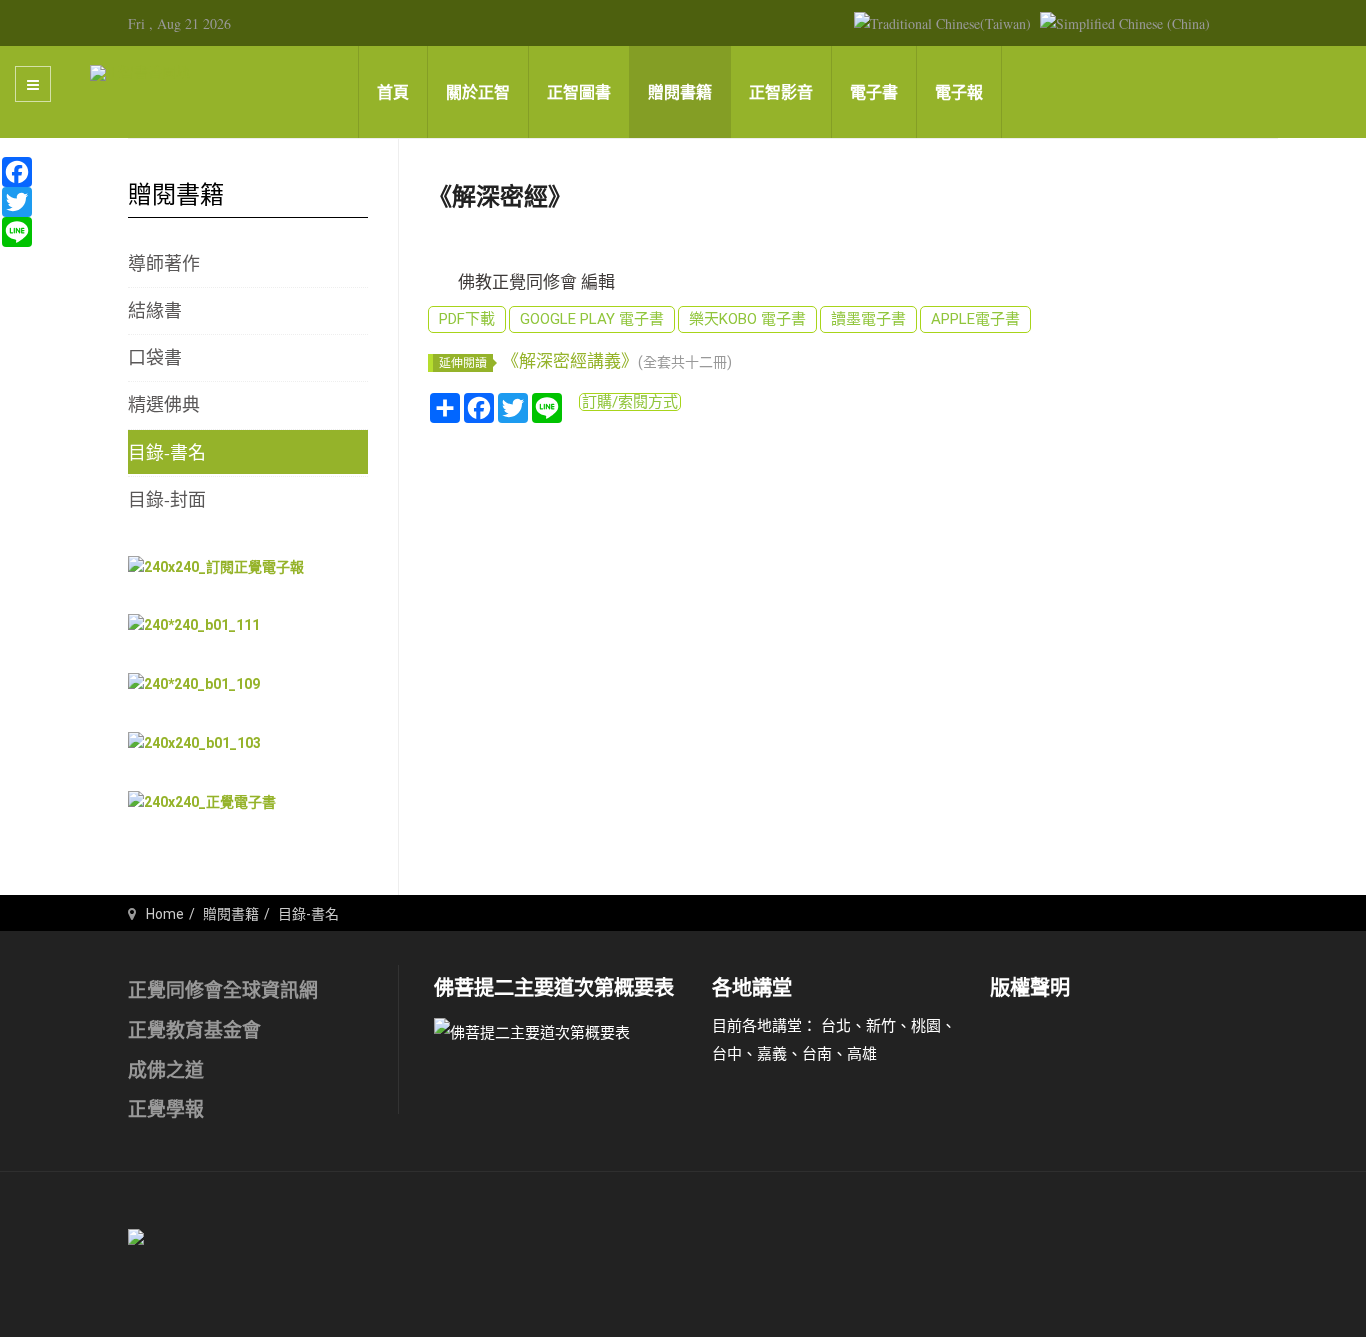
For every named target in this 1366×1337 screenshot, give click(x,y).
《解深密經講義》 (617, 361)
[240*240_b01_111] (194, 625)
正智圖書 (579, 92)
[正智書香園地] (140, 72)
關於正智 (478, 92)
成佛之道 (166, 1070)
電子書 (874, 92)
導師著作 (164, 263)
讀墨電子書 (868, 319)
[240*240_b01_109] (194, 684)
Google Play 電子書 (592, 319)
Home (165, 914)
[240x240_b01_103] (194, 742)
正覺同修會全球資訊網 (223, 990)
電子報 (959, 92)
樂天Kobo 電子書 (747, 319)
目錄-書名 (167, 452)
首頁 (393, 92)
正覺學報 (166, 1109)
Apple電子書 (975, 319)
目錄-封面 (167, 499)
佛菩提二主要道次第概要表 (554, 988)
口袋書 (155, 357)
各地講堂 (752, 988)
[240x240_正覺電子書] (202, 801)
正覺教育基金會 (194, 1030)
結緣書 (155, 310)
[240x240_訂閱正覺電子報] (216, 566)
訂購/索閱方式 (630, 402)
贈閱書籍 (680, 92)
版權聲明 (1030, 988)
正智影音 (781, 92)
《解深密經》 (500, 197)
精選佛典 (164, 404)
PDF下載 (467, 319)
